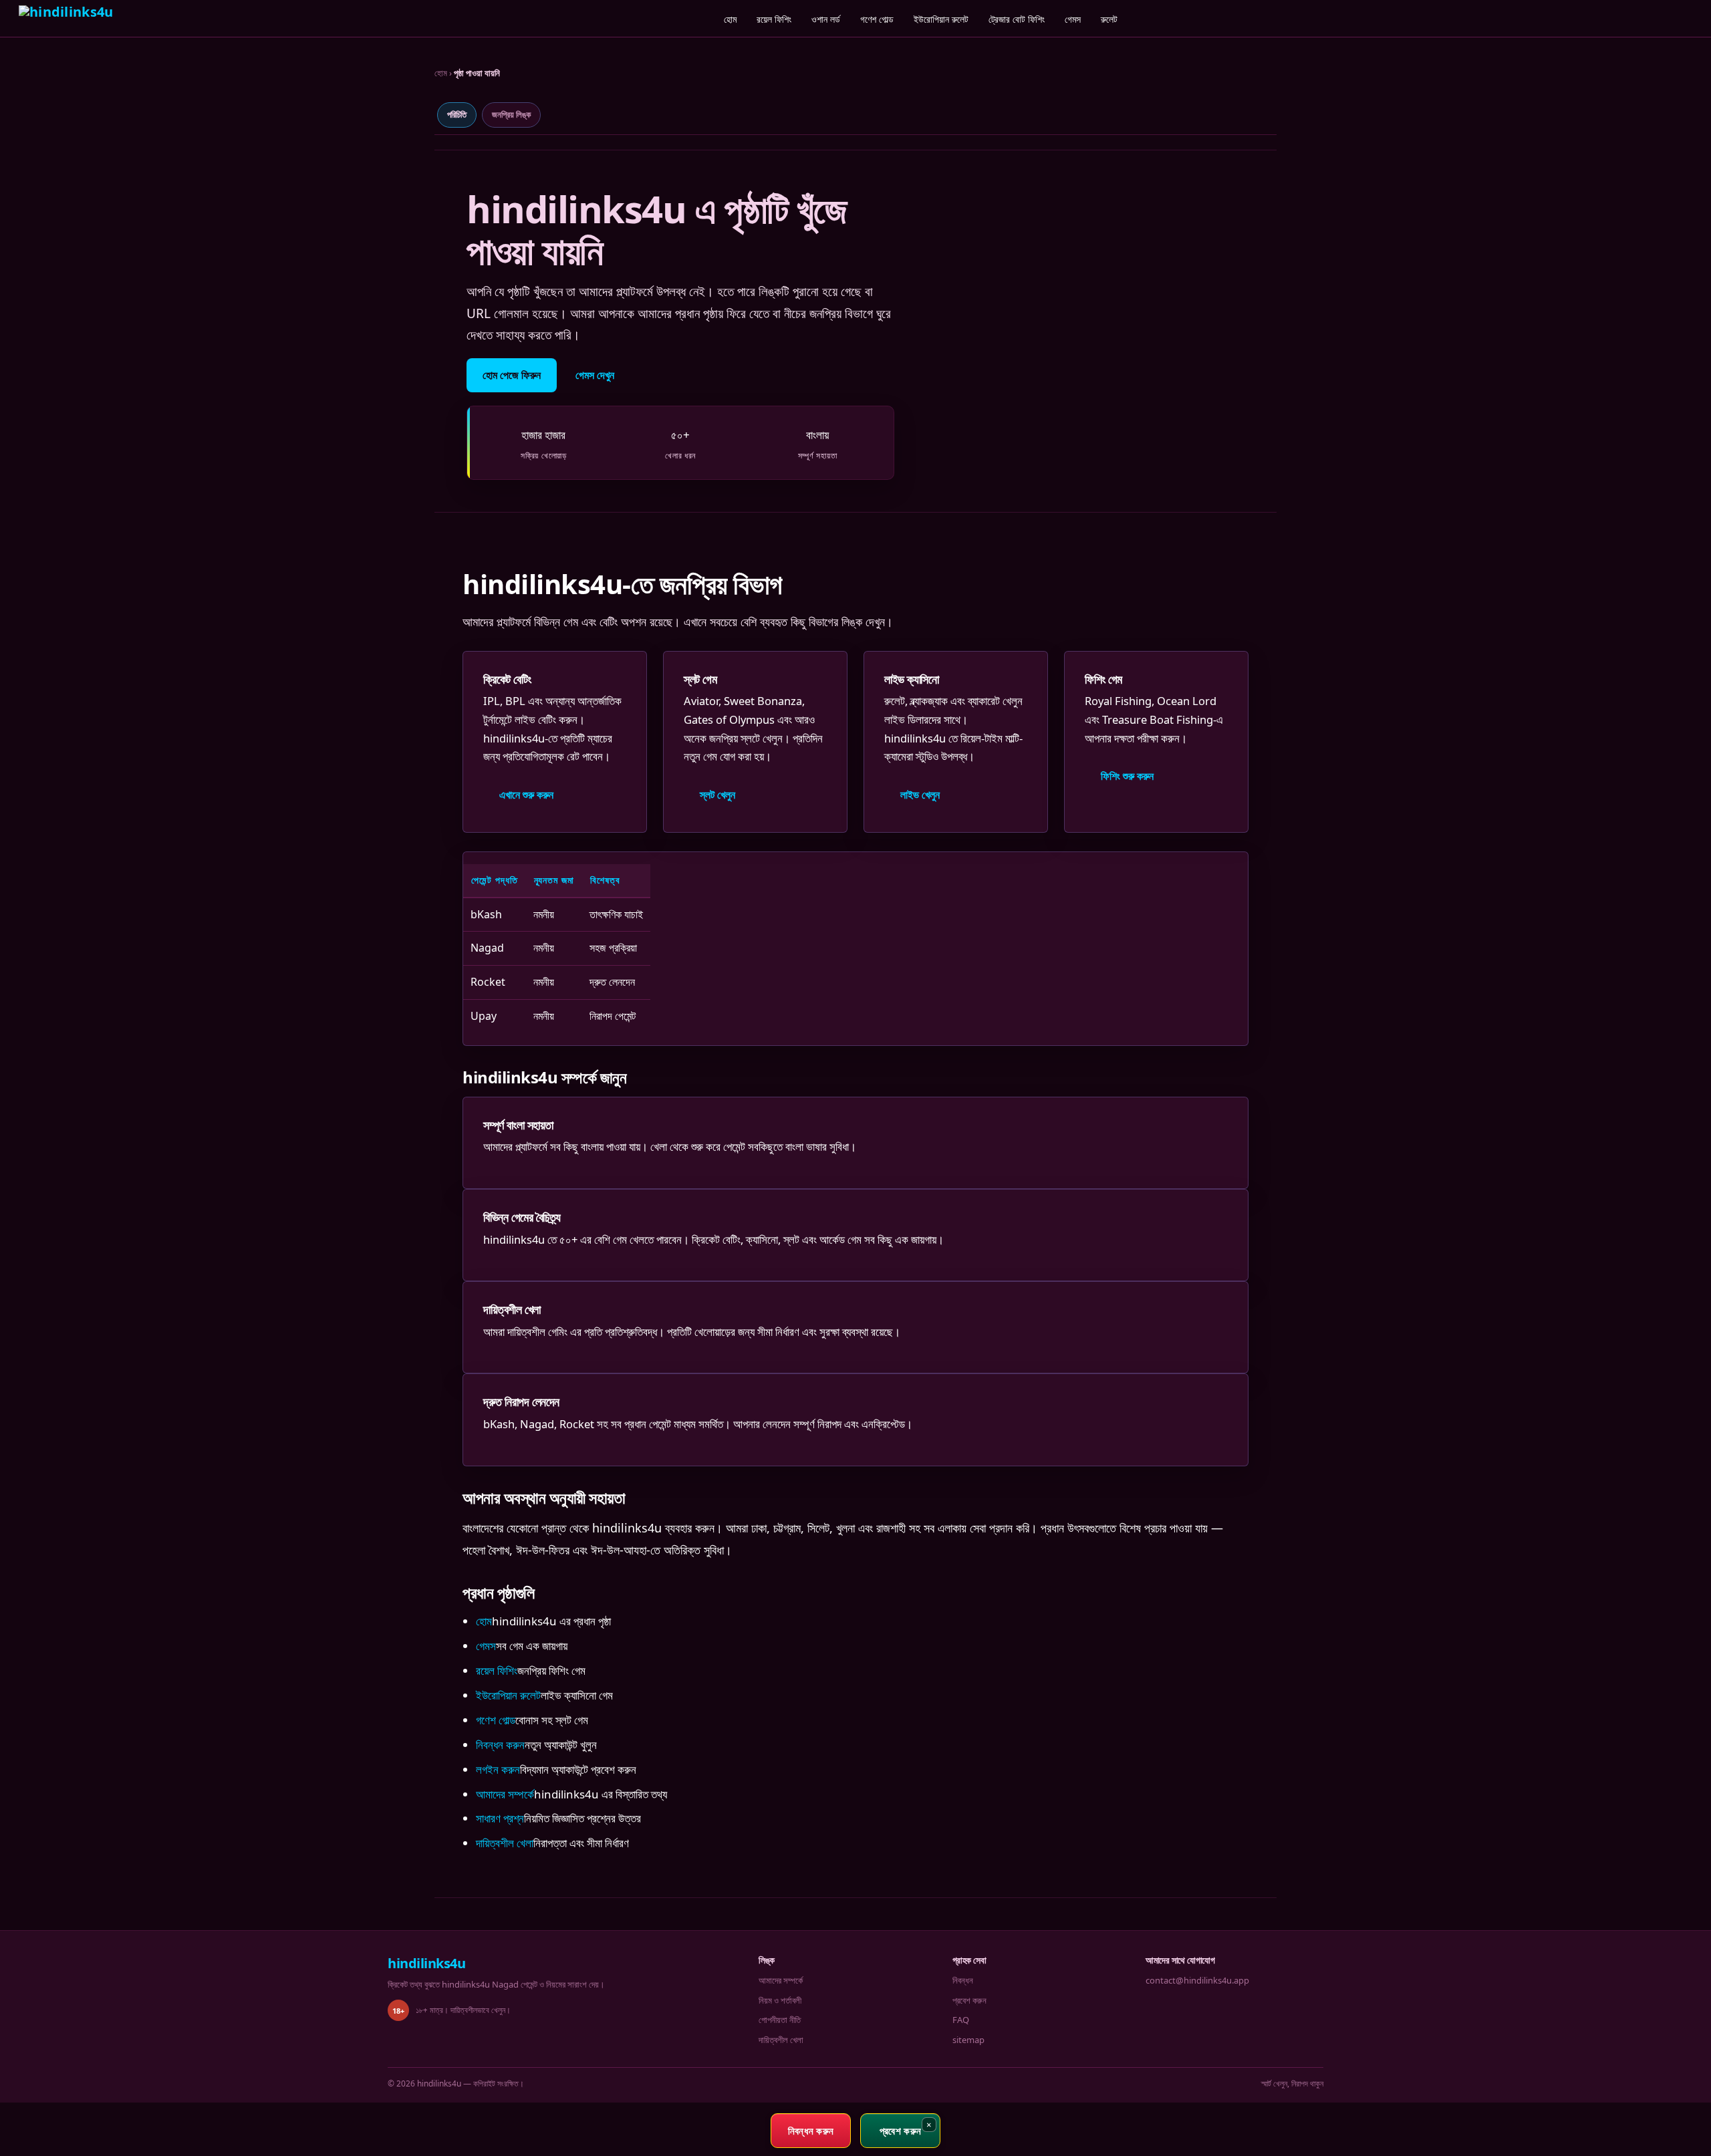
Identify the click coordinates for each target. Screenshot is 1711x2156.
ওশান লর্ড (826, 19)
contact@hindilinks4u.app (1197, 1980)
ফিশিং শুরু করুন (1127, 776)
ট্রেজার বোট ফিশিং (1017, 19)
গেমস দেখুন (595, 375)
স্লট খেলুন (717, 795)
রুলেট (1109, 19)
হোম (730, 19)
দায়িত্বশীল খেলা (505, 1843)
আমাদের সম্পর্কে (505, 1794)
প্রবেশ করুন (969, 2000)
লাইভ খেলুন (920, 795)
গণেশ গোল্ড (877, 19)
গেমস (1073, 19)
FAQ (961, 2020)
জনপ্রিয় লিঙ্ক (511, 114)
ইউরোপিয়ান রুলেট (941, 19)
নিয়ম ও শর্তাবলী (780, 2000)
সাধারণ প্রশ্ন (500, 1818)
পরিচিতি (457, 114)
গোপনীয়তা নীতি (780, 2020)
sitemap (968, 2040)
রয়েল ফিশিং (774, 19)
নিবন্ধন (963, 1980)
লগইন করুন (498, 1769)
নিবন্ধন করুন (500, 1745)
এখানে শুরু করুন (526, 795)
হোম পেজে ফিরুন (512, 375)
